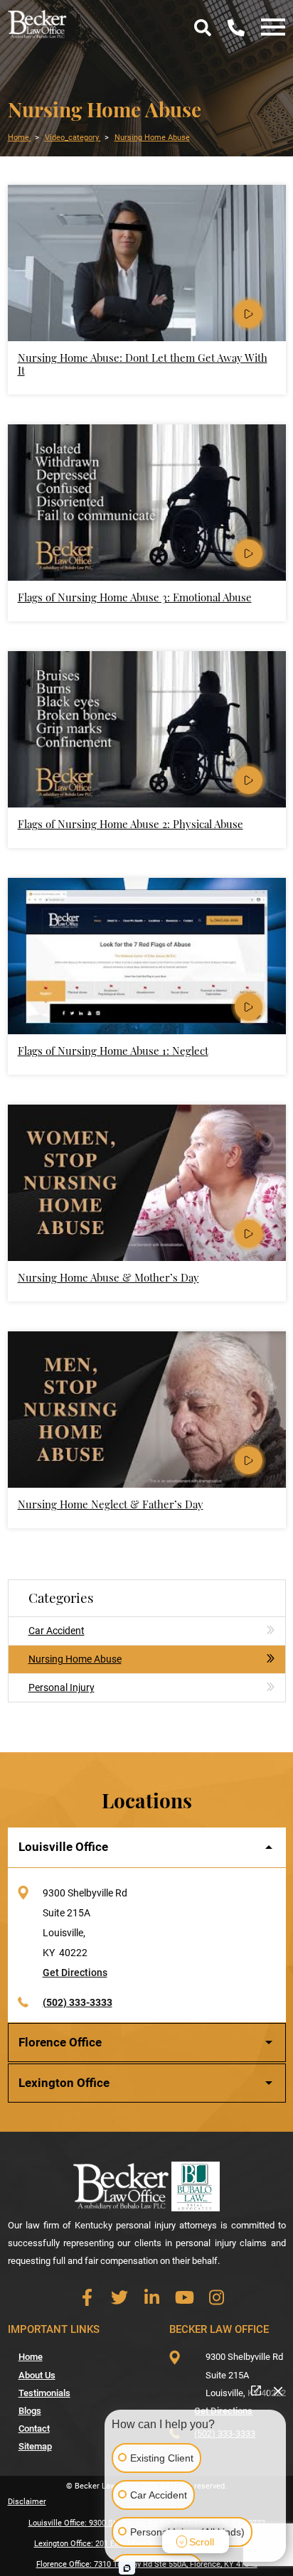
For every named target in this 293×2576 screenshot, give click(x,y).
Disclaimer (27, 2502)
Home (31, 2357)
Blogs (30, 2411)
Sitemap (35, 2446)
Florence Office (60, 2042)
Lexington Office (64, 2083)
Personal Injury (62, 1687)
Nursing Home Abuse (75, 1659)
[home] (38, 23)
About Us (37, 2375)
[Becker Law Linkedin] (152, 2297)
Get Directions (75, 1973)
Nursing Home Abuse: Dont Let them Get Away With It (143, 364)
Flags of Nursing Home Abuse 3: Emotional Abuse (135, 597)
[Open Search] (202, 28)
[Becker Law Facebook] (87, 2297)
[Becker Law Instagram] (217, 2297)
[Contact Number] (236, 28)
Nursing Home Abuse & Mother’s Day (108, 1277)
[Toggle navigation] (269, 28)
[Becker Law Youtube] (185, 2297)
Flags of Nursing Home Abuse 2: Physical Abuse (130, 824)
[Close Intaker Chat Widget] (278, 2390)
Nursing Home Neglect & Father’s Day (111, 1504)
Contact (34, 2429)
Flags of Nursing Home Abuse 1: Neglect (113, 1051)
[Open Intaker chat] (127, 2568)
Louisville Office (63, 1847)
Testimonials (44, 2393)
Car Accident (57, 1631)
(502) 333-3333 (78, 2002)
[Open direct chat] (256, 2390)
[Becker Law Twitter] (120, 2297)
